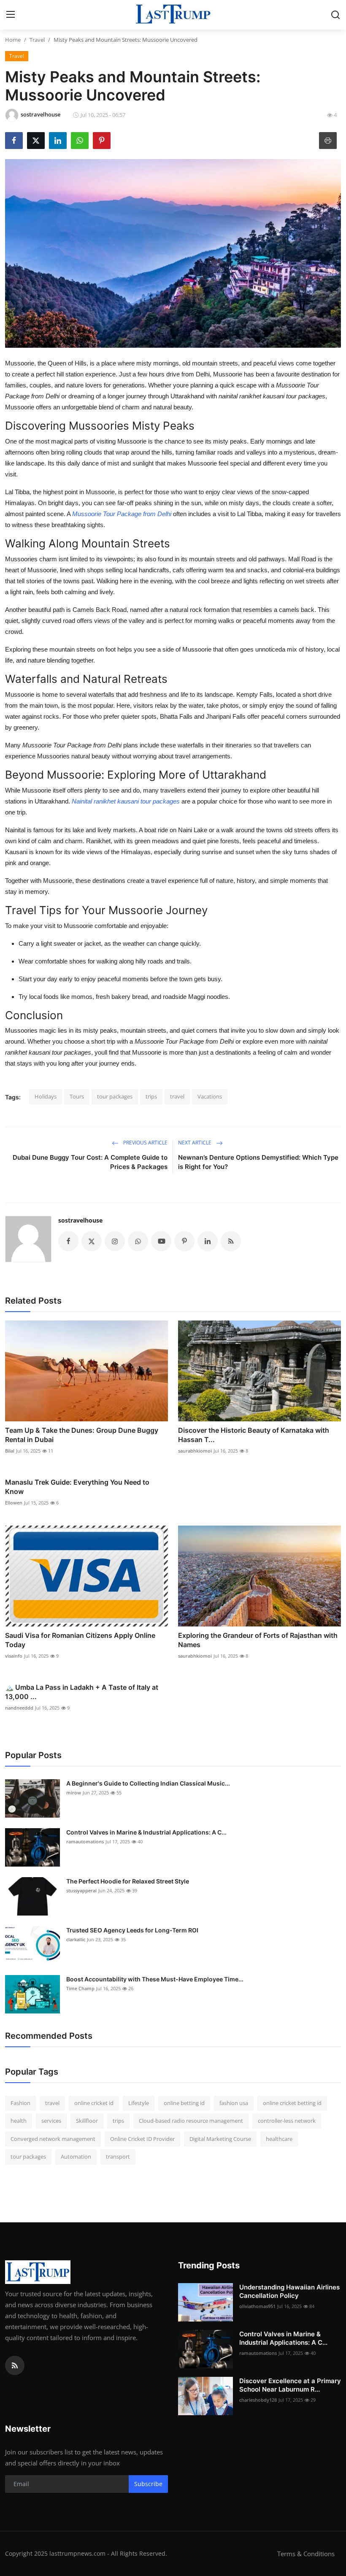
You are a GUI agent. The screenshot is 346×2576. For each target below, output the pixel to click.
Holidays (46, 1096)
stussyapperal (81, 1890)
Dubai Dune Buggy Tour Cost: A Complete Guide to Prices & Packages (90, 1162)
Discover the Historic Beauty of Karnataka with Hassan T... (254, 1435)
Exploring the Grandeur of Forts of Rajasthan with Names (258, 1640)
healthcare (279, 2139)
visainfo (14, 1656)
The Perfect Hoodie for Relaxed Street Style (128, 1881)
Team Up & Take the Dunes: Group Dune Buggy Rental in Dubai (82, 1435)
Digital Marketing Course (220, 2139)
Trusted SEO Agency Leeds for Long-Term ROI (132, 1930)
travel (177, 1096)
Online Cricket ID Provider (142, 2139)
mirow (74, 1793)
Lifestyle (139, 2103)
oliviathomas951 (257, 2306)
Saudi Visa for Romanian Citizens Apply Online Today (80, 1640)
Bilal (10, 1451)
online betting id (184, 2103)
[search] (335, 15)
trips (151, 1096)
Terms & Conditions (306, 2554)
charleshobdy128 (258, 2400)
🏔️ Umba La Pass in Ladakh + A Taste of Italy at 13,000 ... (82, 1692)
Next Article (195, 1143)
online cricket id (94, 2103)
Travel (37, 40)
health (19, 2121)
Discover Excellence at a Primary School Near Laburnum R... (290, 2385)
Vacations (210, 1096)
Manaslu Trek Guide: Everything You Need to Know (77, 1487)
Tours (77, 1096)
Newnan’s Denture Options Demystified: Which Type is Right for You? (258, 1162)
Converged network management (53, 2139)
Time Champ (80, 1988)
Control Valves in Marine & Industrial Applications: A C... (146, 1832)
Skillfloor (87, 2121)
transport (118, 2157)
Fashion (20, 2103)
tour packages (115, 1096)
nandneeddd (19, 1708)
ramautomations (85, 1841)
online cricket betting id (292, 2103)
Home (13, 40)
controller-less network (287, 2121)
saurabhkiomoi (195, 1451)
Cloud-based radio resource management (191, 2121)
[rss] (15, 2365)
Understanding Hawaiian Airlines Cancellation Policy (289, 2291)
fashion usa (234, 2103)
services (51, 2121)
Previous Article (145, 1143)
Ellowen (14, 1503)
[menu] (11, 15)
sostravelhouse (80, 1220)
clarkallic (76, 1939)
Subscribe (148, 2484)
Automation (76, 2157)
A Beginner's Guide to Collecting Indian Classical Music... (148, 1783)
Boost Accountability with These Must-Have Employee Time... (155, 1979)
